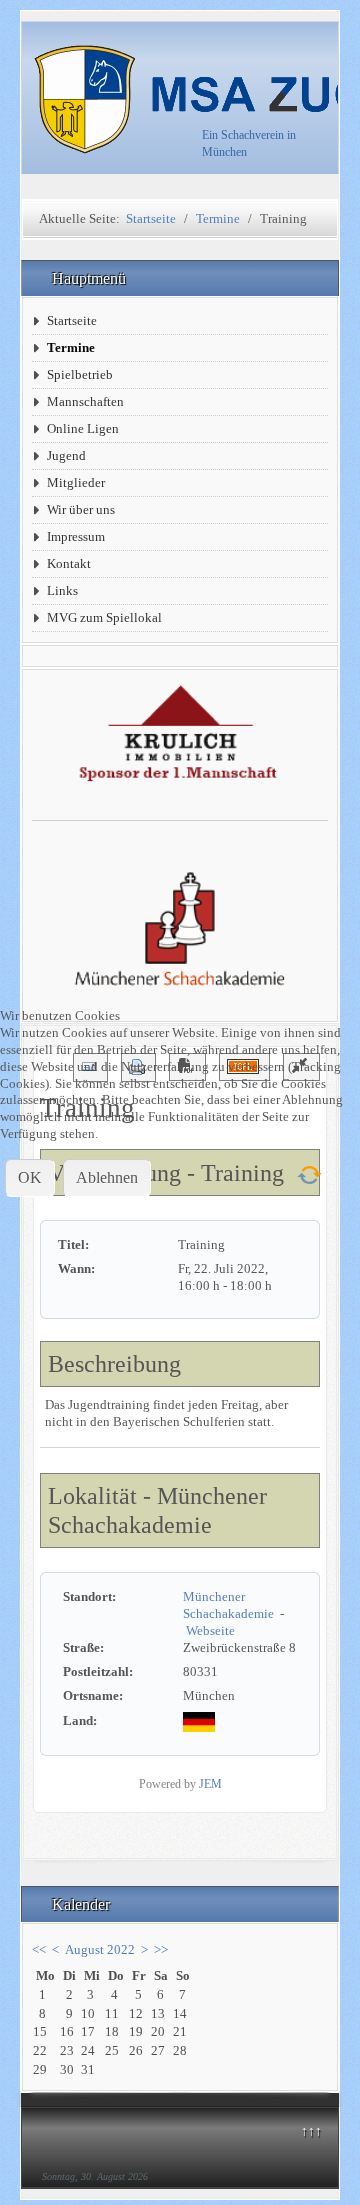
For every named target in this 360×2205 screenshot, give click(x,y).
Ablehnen (107, 1177)
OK (30, 1177)
